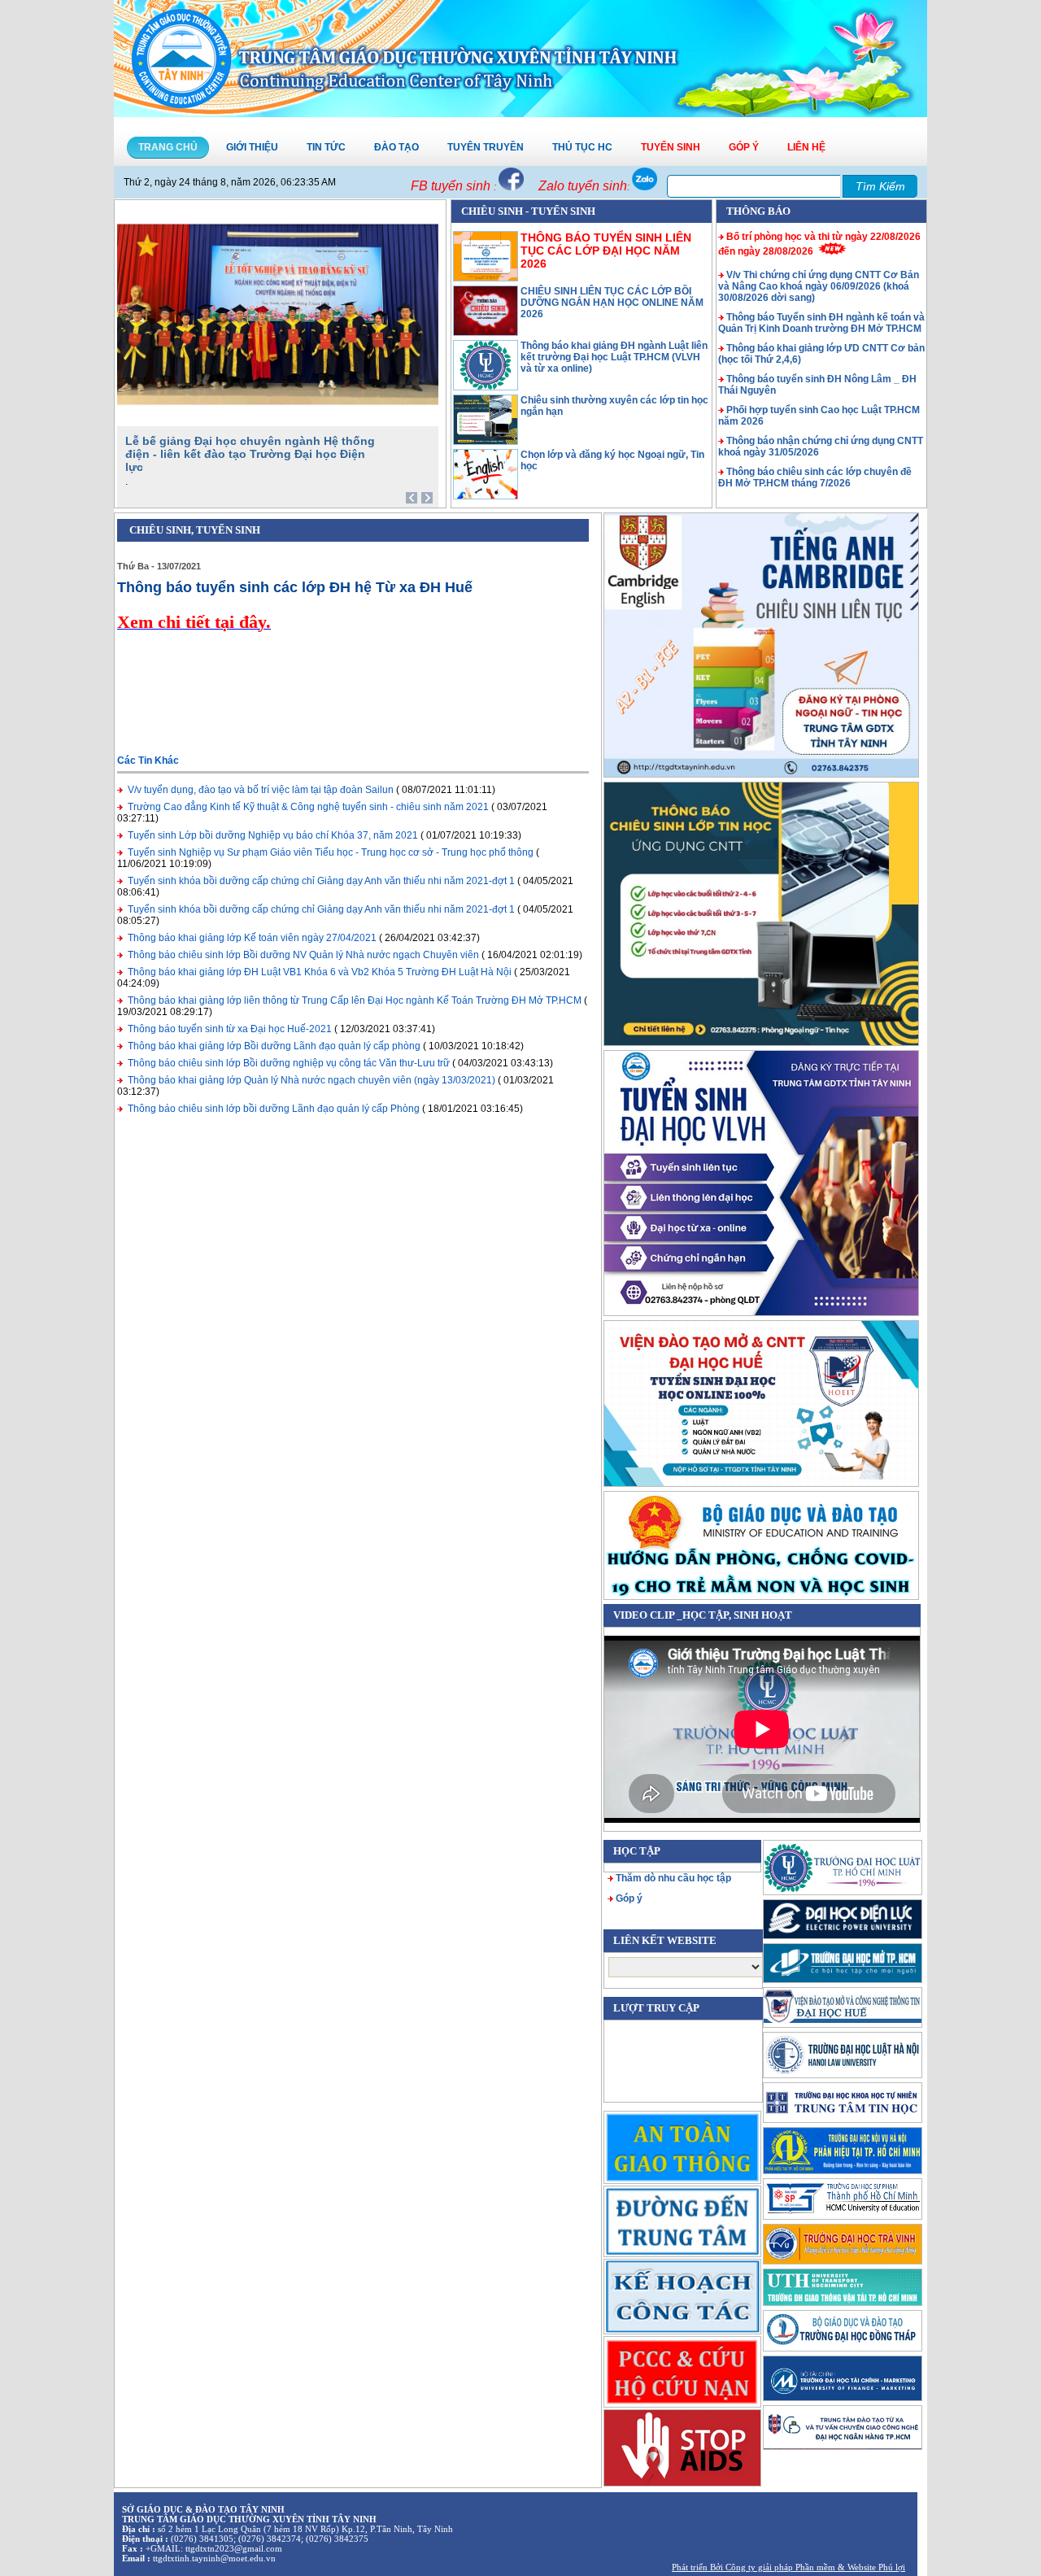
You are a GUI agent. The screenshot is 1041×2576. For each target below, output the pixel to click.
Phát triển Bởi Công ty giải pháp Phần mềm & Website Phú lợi (788, 2567)
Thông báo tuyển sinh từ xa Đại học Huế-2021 (230, 1029)
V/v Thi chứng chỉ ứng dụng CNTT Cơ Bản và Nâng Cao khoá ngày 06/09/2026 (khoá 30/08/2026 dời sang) (819, 286)
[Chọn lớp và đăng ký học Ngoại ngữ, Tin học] (486, 496)
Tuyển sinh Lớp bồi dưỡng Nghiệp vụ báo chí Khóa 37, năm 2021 (273, 835)
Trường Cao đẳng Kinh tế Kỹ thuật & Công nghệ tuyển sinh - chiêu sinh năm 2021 (308, 807)
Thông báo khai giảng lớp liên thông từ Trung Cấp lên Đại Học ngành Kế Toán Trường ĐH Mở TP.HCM (355, 1000)
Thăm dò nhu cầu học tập (673, 1878)
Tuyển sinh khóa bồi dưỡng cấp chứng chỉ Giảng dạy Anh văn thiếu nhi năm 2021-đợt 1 (321, 881)
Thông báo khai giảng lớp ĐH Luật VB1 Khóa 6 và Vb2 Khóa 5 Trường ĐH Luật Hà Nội (320, 972)
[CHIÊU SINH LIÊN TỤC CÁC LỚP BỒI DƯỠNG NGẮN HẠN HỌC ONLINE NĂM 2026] (486, 333)
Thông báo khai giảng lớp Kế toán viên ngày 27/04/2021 (252, 938)
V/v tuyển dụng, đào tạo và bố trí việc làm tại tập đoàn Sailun (261, 790)
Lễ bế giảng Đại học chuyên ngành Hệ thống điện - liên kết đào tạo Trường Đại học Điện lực (250, 454)
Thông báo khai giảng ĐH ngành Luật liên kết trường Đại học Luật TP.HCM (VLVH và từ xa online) (614, 357)
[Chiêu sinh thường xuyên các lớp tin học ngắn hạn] (486, 442)
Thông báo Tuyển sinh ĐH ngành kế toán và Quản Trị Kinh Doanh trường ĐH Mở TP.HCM (821, 323)
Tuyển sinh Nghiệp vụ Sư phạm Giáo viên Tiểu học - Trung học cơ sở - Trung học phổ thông (331, 852)
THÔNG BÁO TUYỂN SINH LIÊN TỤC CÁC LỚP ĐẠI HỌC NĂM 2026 (606, 251)
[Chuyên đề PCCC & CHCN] (682, 2371)
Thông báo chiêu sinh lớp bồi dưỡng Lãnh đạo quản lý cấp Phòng (274, 1109)
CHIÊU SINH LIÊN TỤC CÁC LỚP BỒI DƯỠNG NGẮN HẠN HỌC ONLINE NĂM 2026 (612, 303)
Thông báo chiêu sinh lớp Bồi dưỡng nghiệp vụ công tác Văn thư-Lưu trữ (289, 1063)
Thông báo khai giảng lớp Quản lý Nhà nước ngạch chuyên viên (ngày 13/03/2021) (311, 1080)
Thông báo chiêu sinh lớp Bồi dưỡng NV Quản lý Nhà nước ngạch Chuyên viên (303, 955)
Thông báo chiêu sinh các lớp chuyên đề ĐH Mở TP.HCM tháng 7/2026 (815, 477)
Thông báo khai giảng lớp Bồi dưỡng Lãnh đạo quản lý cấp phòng (274, 1046)
